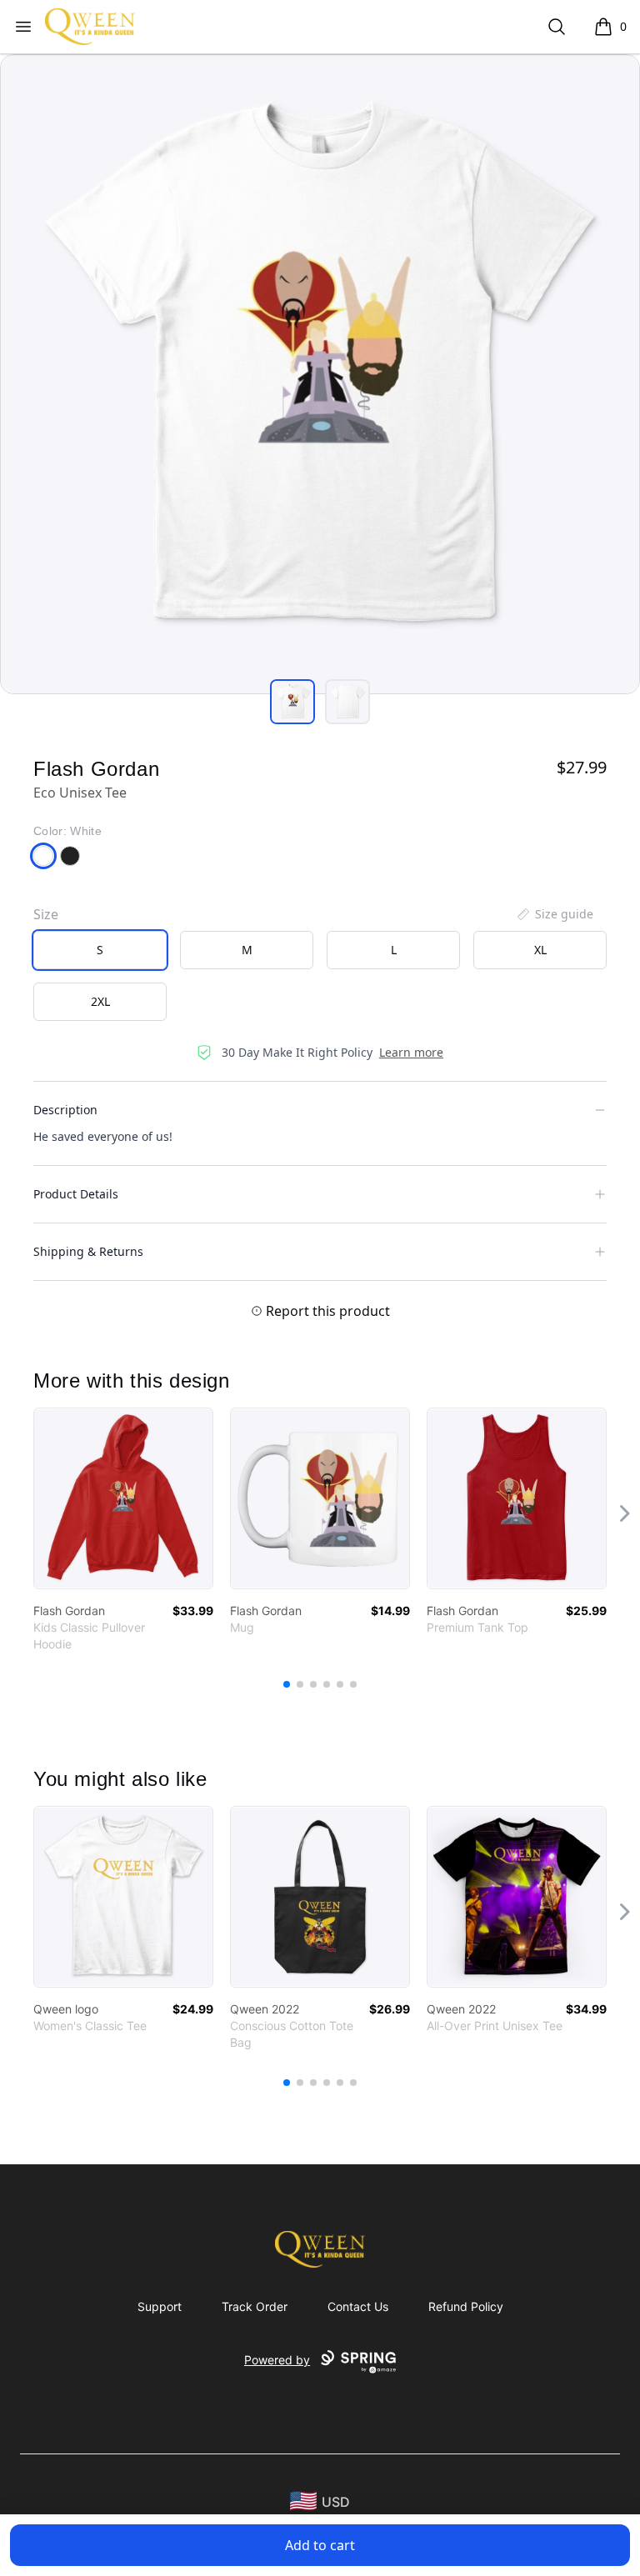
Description (65, 1110)
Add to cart (320, 2545)
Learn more (411, 1052)
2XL (100, 1001)
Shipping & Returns (88, 1251)
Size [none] (46, 914)
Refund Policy (466, 2306)
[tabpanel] (320, 374)
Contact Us (358, 2306)
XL (540, 950)
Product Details (76, 1194)
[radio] (100, 950)
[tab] (292, 702)
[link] (123, 1498)
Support (160, 2306)
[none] (554, 914)
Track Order (255, 2306)
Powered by (277, 2360)
